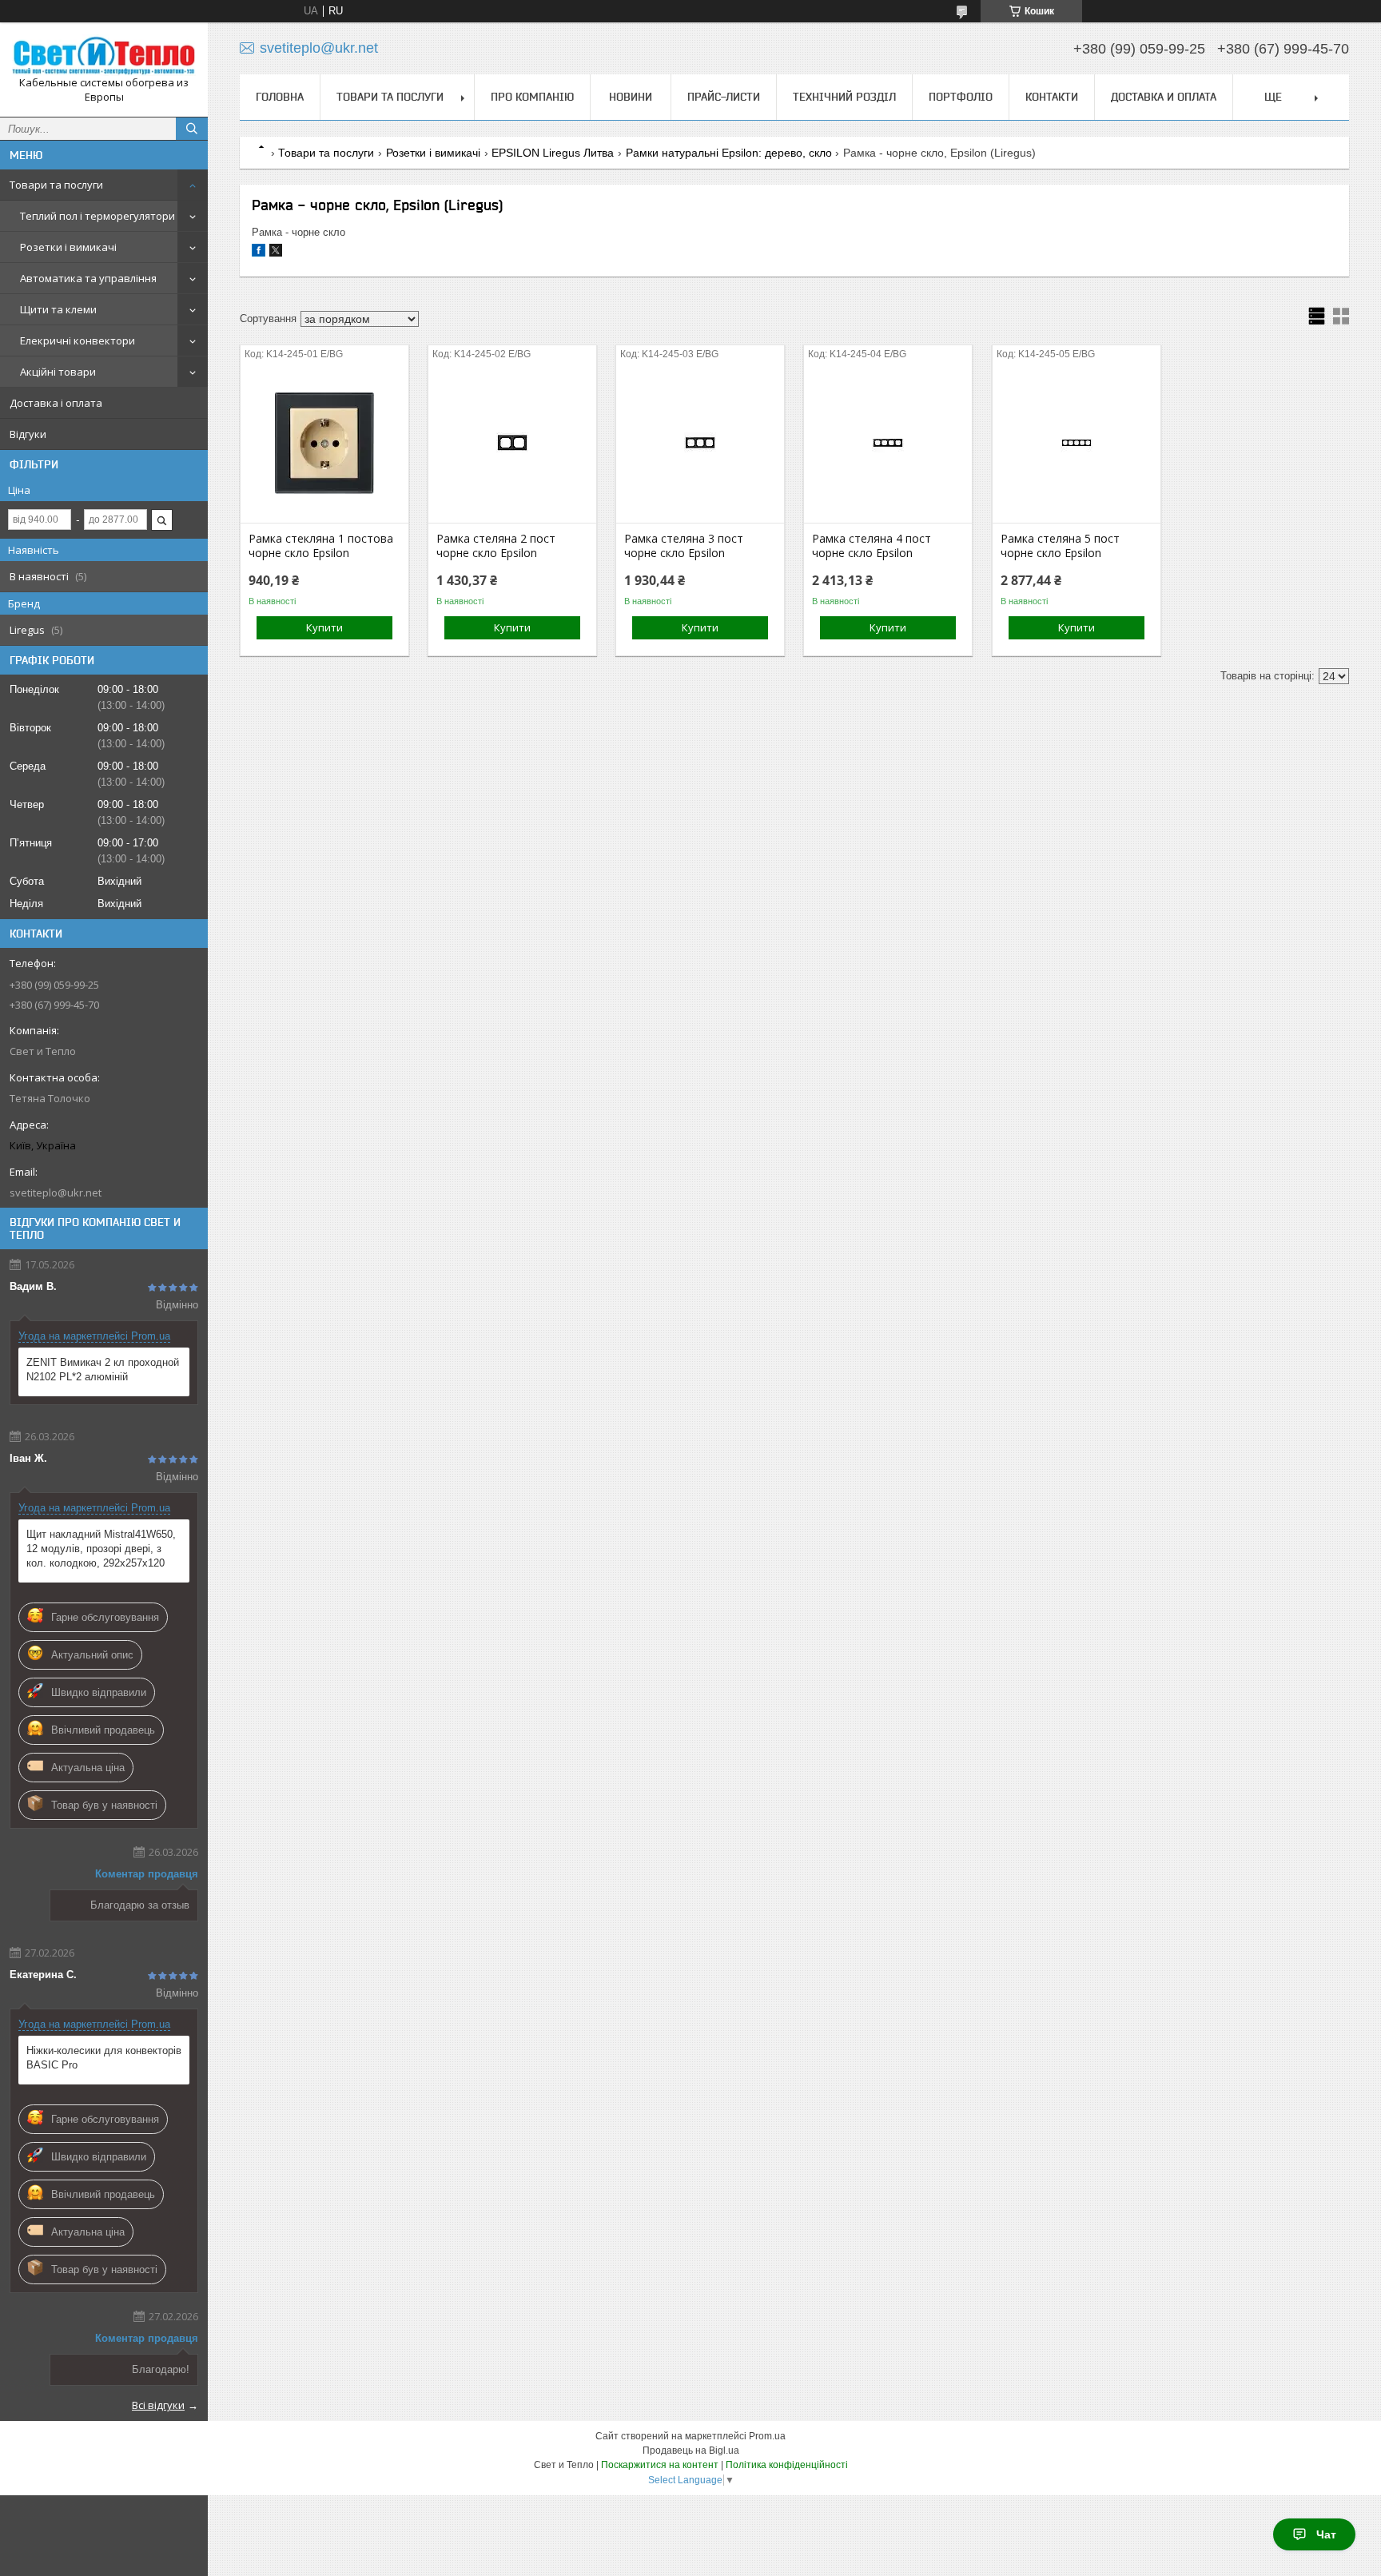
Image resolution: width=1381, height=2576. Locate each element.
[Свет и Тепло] (104, 55)
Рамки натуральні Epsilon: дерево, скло (729, 153)
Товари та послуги (56, 185)
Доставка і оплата (56, 403)
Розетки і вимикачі (68, 247)
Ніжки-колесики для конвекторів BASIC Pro (104, 2058)
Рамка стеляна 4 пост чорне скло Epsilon (872, 546)
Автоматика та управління (88, 278)
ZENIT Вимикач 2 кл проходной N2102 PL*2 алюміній (103, 1370)
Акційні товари (58, 372)
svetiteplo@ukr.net (56, 1192)
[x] (276, 253)
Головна (280, 97)
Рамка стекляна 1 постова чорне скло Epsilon (321, 546)
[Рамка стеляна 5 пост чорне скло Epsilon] (1077, 443)
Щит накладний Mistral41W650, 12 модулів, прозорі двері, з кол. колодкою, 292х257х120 (101, 1549)
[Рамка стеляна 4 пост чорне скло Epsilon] (888, 443)
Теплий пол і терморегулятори (98, 216)
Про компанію (532, 97)
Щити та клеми (58, 309)
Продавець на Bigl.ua (691, 2451)
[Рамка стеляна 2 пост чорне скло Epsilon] (512, 443)
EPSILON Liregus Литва (553, 153)
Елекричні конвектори (78, 340)
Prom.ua (767, 2436)
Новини (631, 97)
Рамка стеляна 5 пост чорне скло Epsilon (1060, 546)
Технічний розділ (844, 97)
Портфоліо (961, 97)
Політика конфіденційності (787, 2465)
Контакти (1052, 97)
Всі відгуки (158, 2405)
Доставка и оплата (1164, 97)
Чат (1326, 2534)
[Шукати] (192, 129)
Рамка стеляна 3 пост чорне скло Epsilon (684, 546)
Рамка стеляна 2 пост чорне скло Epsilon (496, 546)
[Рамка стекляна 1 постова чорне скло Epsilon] (324, 443)
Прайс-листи (724, 97)
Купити (324, 627)
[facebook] (259, 253)
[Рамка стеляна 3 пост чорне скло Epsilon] (700, 443)
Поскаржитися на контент (660, 2465)
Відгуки (28, 434)
